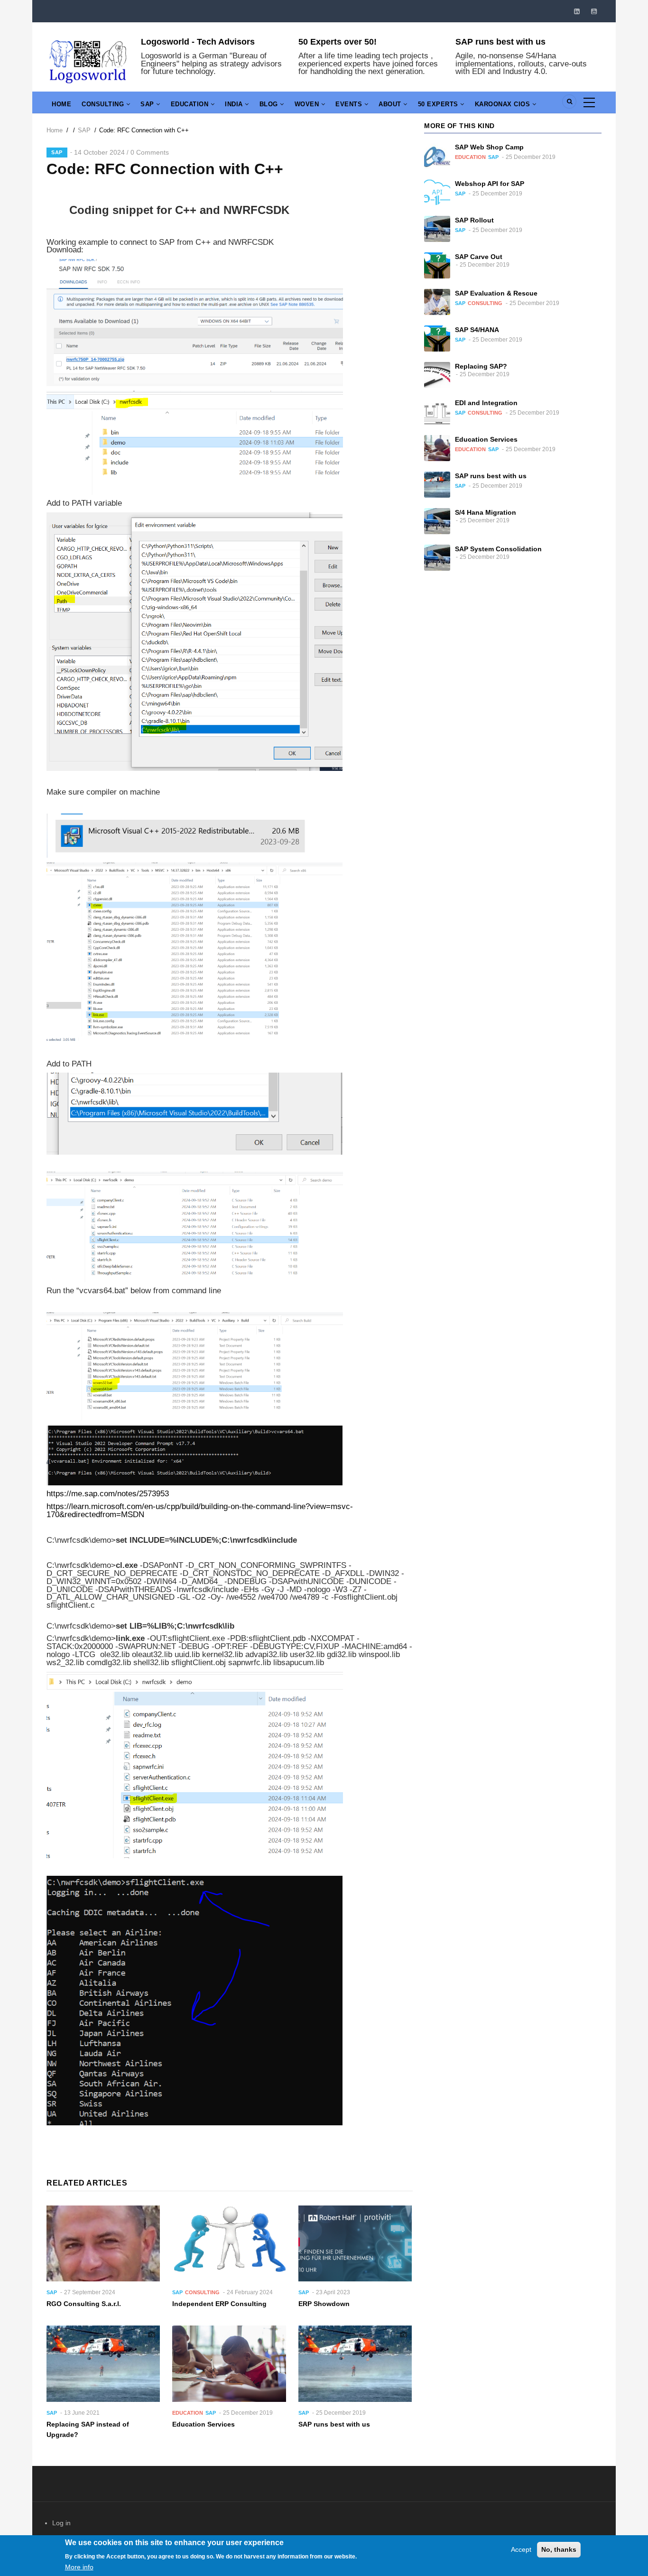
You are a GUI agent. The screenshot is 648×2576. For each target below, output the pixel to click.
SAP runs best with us (500, 42)
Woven (308, 104)
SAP (148, 104)
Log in (61, 2523)
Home (61, 104)
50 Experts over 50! (338, 42)
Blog (270, 104)
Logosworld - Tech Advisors (198, 42)
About (391, 104)
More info (79, 2567)
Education (191, 104)
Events (350, 104)
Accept (521, 2549)
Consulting (104, 104)
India (235, 104)
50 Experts (439, 104)
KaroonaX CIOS (504, 104)
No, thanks (559, 2549)
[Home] (88, 60)
